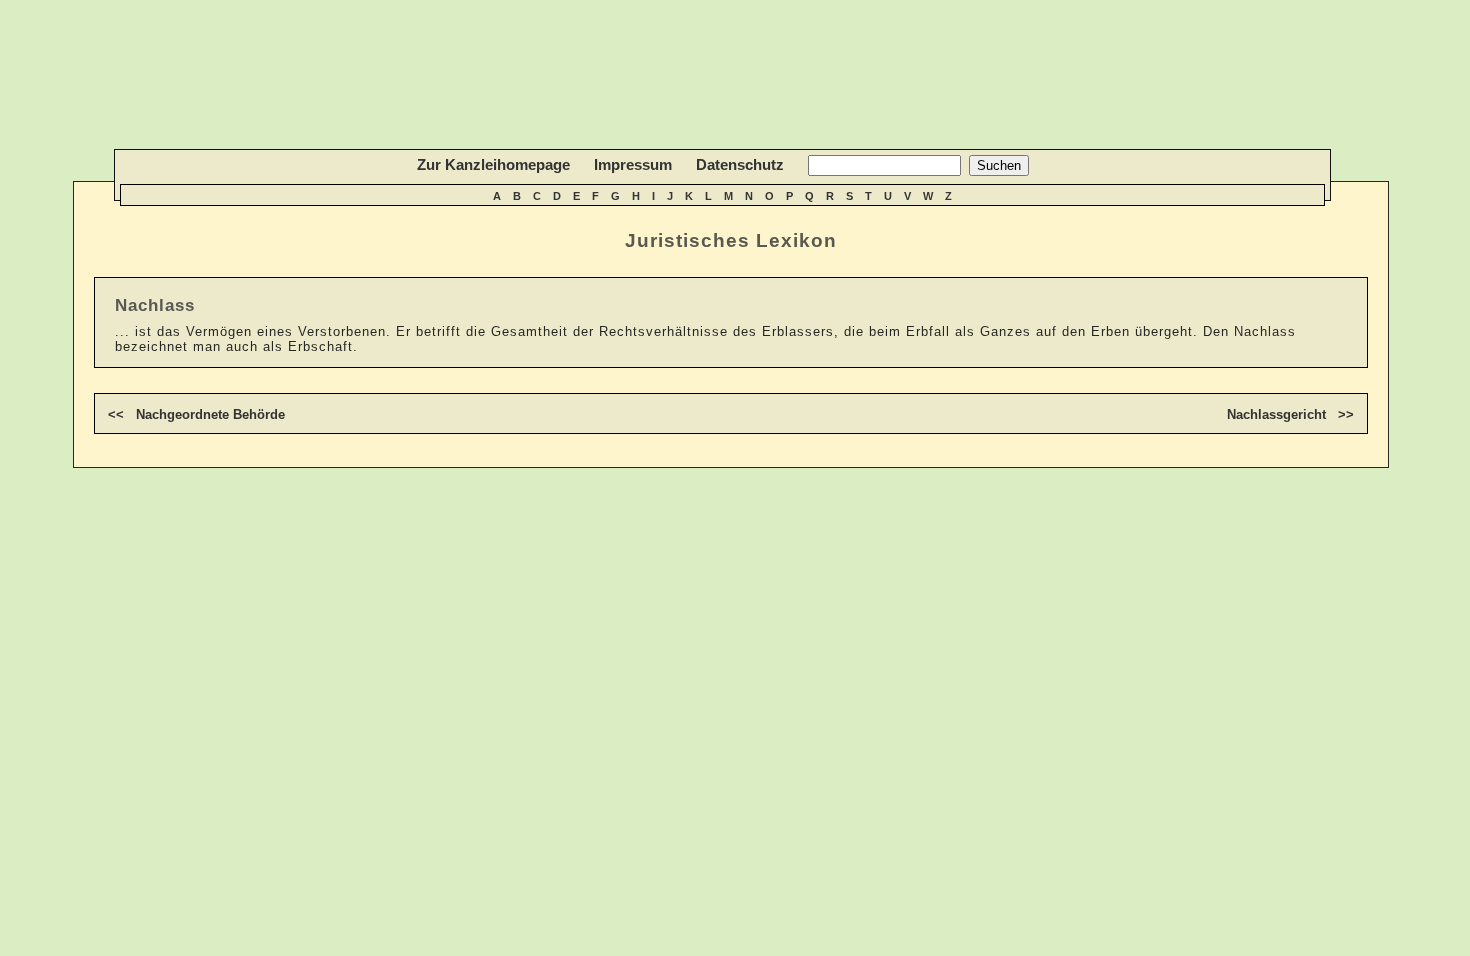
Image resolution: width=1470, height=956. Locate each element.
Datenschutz (740, 164)
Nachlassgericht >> (1290, 414)
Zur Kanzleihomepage (493, 164)
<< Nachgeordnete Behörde (196, 414)
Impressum (633, 164)
